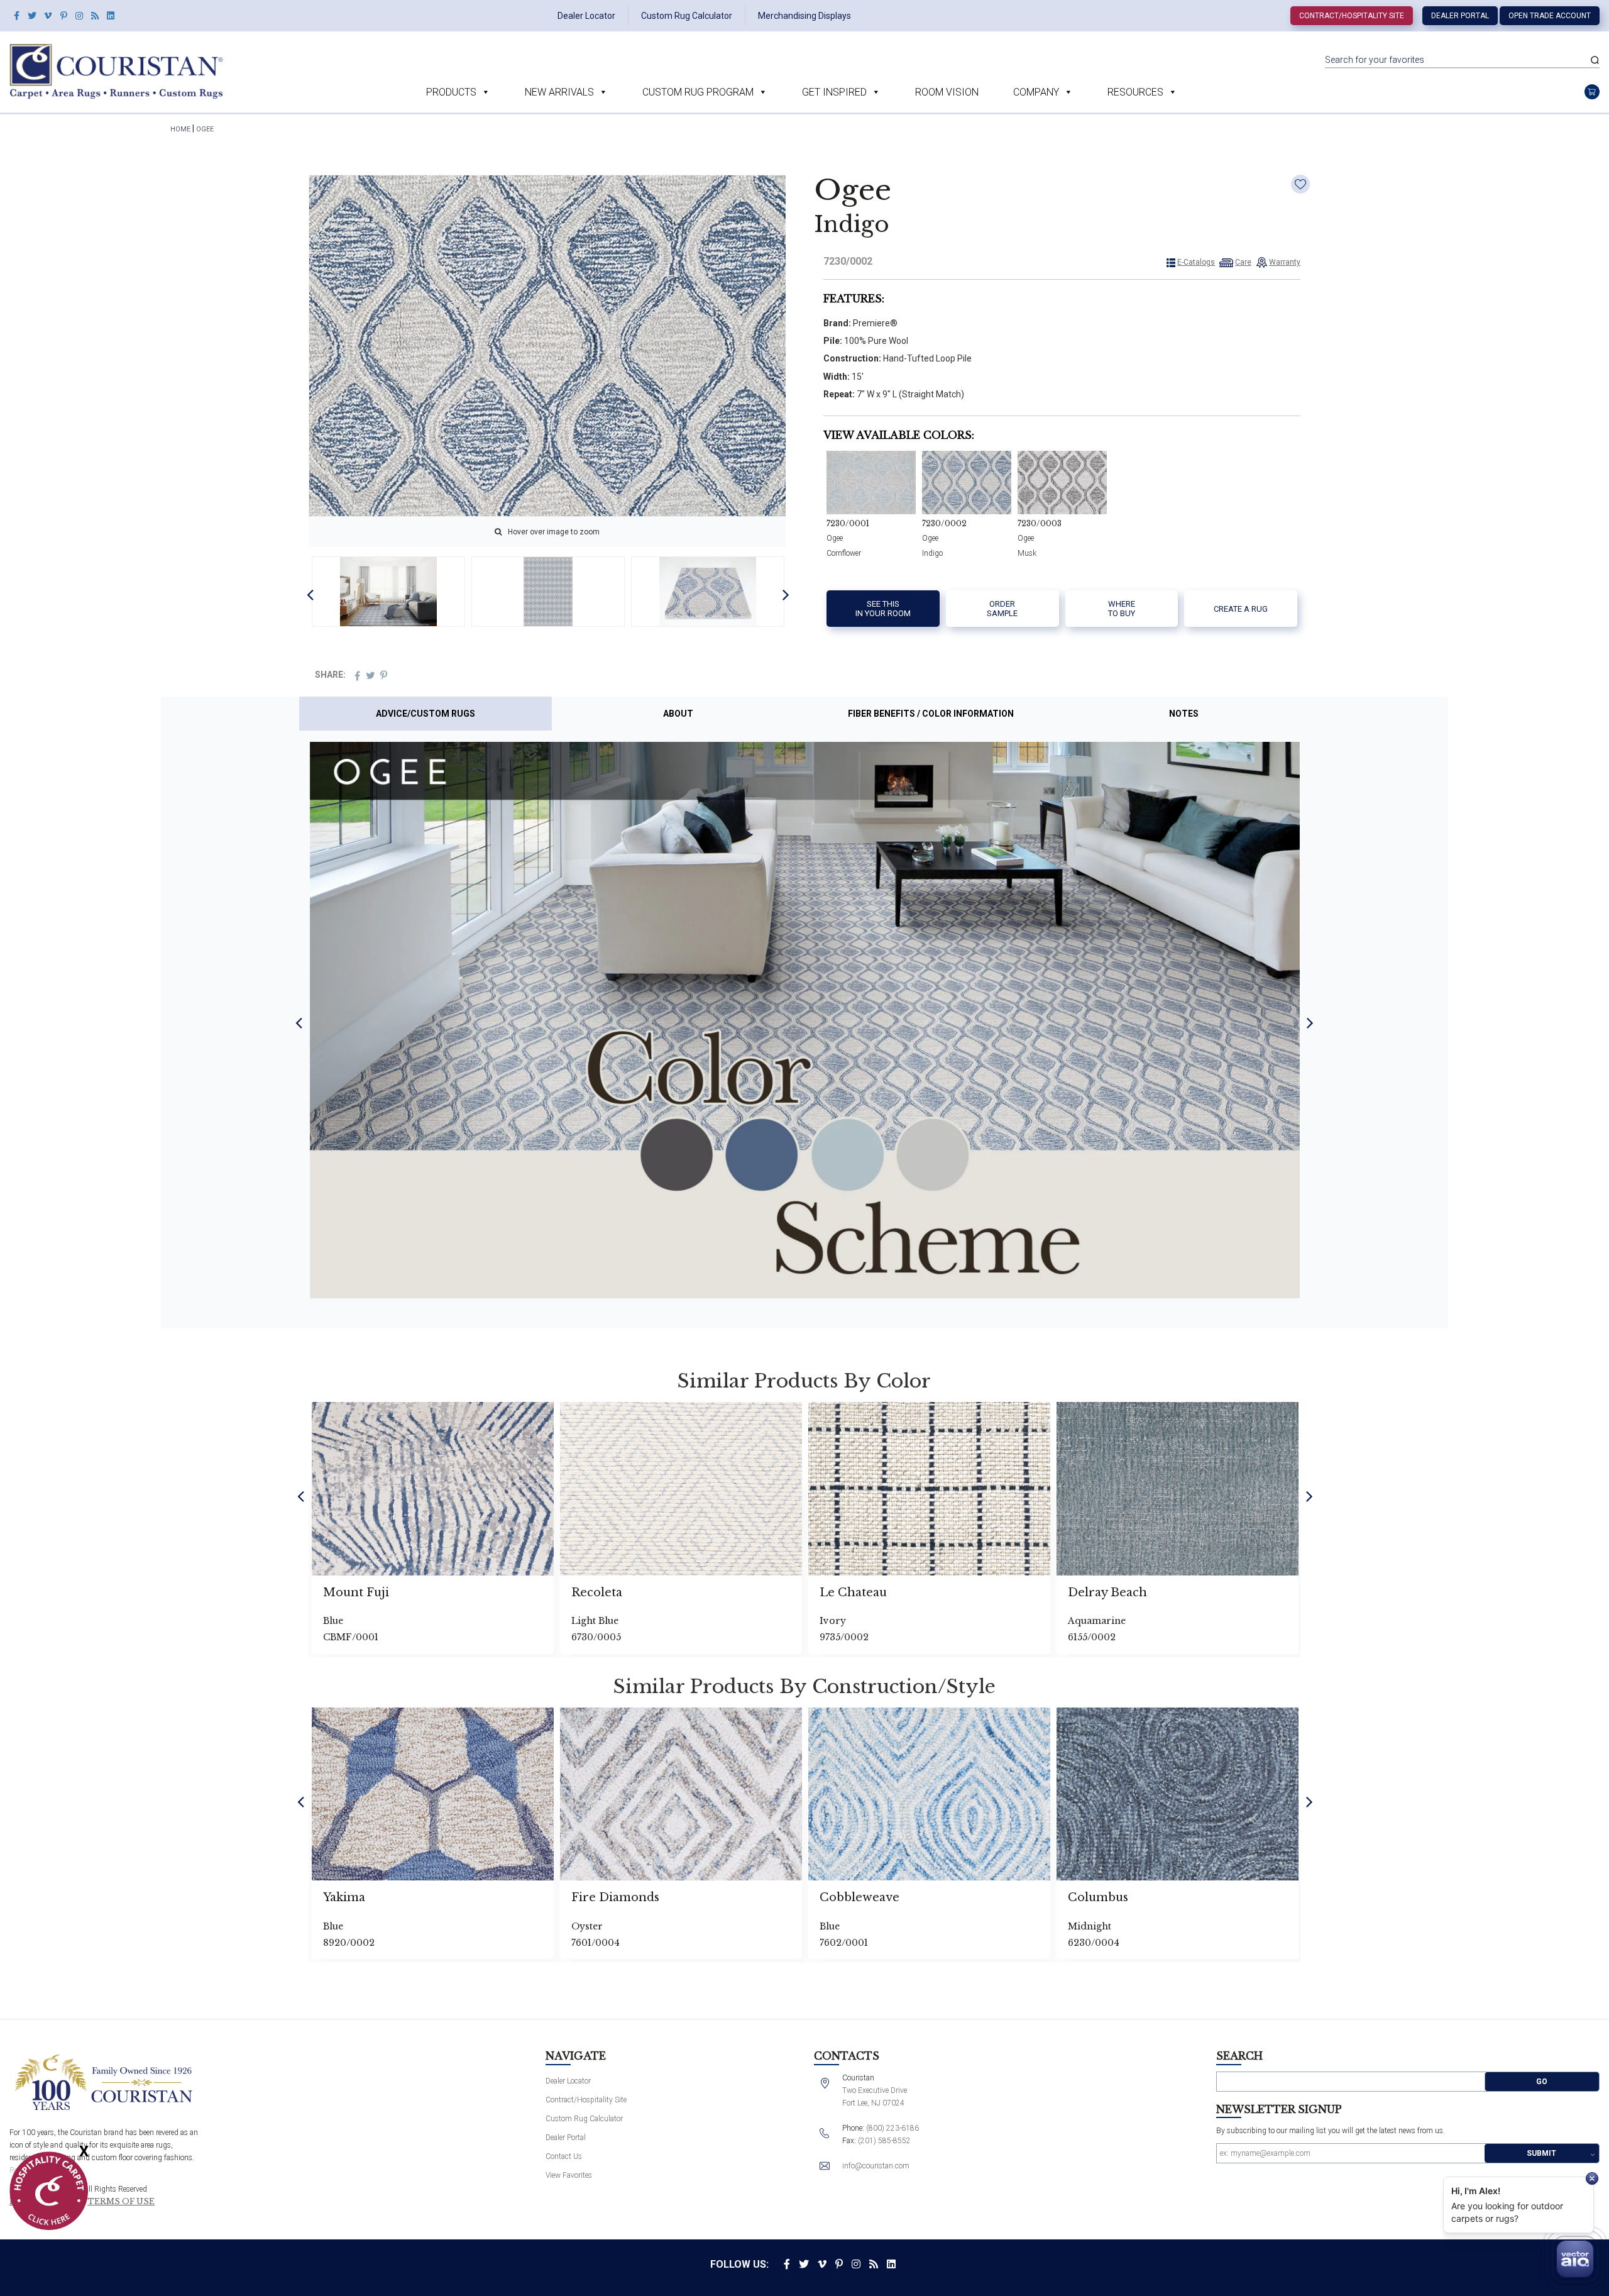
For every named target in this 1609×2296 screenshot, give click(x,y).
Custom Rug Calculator (687, 16)
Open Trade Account (1550, 16)
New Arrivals (559, 92)
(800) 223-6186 (892, 2128)
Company (1036, 92)
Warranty (1285, 262)
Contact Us (564, 2156)
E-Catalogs (1196, 262)
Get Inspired (834, 92)
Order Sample (1002, 609)
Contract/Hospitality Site (1352, 16)
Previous (310, 594)
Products (451, 92)
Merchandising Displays (804, 16)
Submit (1541, 2153)
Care (1243, 262)
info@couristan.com (876, 2166)
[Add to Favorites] (1300, 184)
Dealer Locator (586, 16)
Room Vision (947, 92)
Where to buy (1122, 609)
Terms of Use (121, 2202)
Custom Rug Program (698, 92)
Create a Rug (1241, 609)
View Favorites (569, 2175)
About (678, 714)
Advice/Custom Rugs (426, 714)
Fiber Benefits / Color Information (931, 714)
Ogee (205, 129)
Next (786, 594)
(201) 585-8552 (884, 2141)
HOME (180, 129)
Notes (1184, 714)
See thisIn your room (883, 609)
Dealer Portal (1460, 16)
